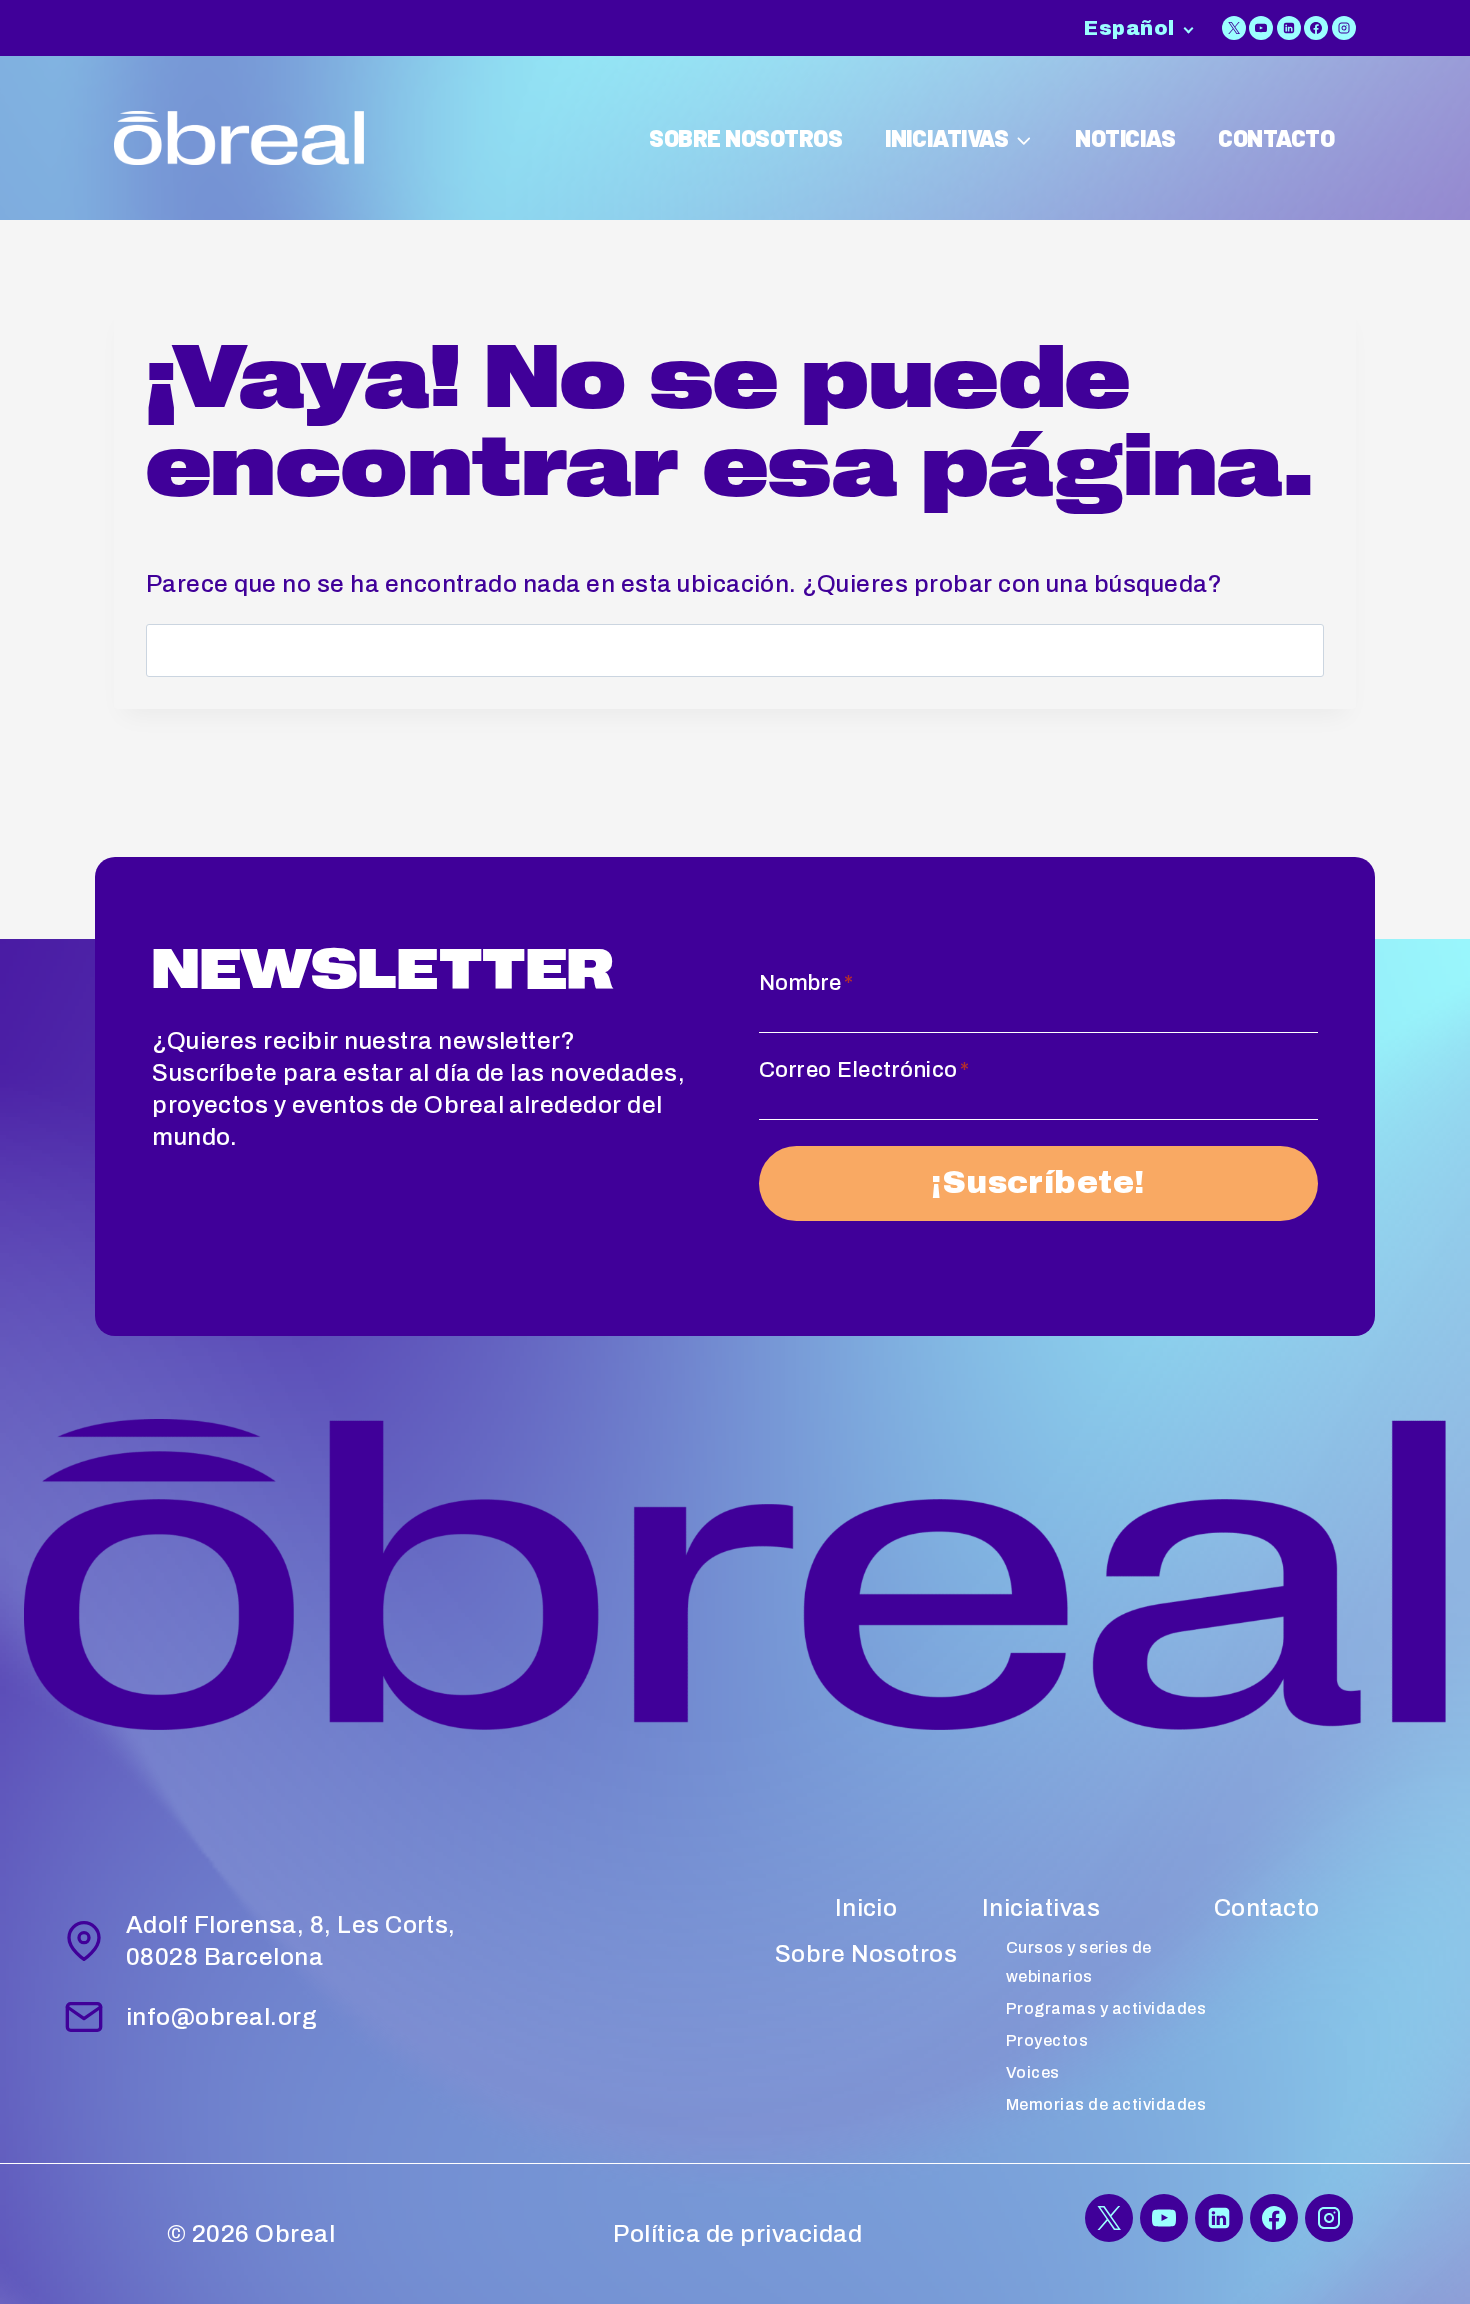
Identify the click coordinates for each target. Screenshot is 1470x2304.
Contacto (1267, 1908)
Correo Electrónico (864, 1070)
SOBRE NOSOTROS (745, 137)
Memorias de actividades (1106, 2104)
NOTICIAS (1125, 137)
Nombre (806, 983)
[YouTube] (1261, 28)
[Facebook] (1316, 28)
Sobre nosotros (866, 1954)
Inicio (866, 1908)
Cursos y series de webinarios (1079, 1962)
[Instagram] (1344, 28)
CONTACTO (1276, 137)
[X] (1234, 28)
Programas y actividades (1106, 2008)
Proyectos (1047, 2040)
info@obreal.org (221, 2017)
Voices (1033, 2072)
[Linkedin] (1289, 28)
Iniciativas (1041, 1908)
